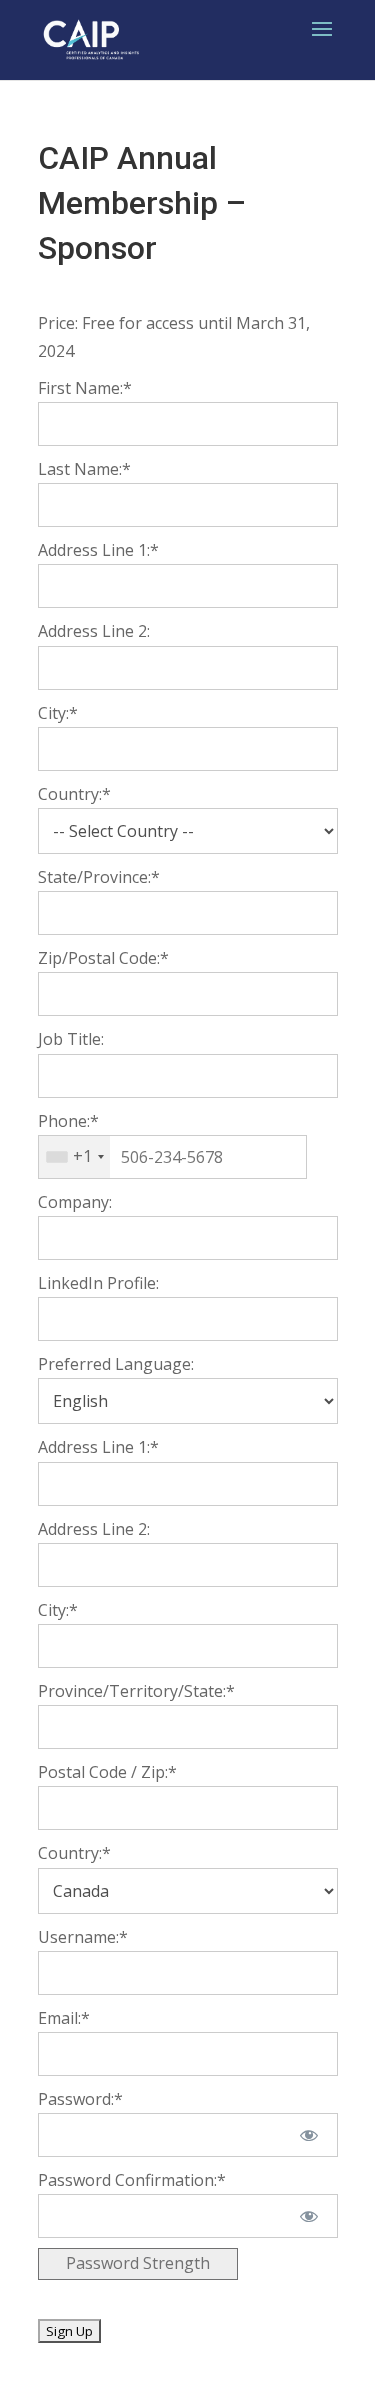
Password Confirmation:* (132, 2180)
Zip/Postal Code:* (103, 958)
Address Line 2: (94, 631)
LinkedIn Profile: (98, 1283)
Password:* (80, 2099)
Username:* (83, 1937)
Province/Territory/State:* (136, 1691)
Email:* (64, 2018)
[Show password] (308, 2135)
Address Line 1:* (98, 550)
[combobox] (74, 1157)
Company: (75, 1202)
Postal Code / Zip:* (107, 1772)
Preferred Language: (116, 1364)
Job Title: (71, 1039)
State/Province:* (99, 877)
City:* (58, 713)
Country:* (74, 794)
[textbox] (172, 1157)
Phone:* (68, 1121)
